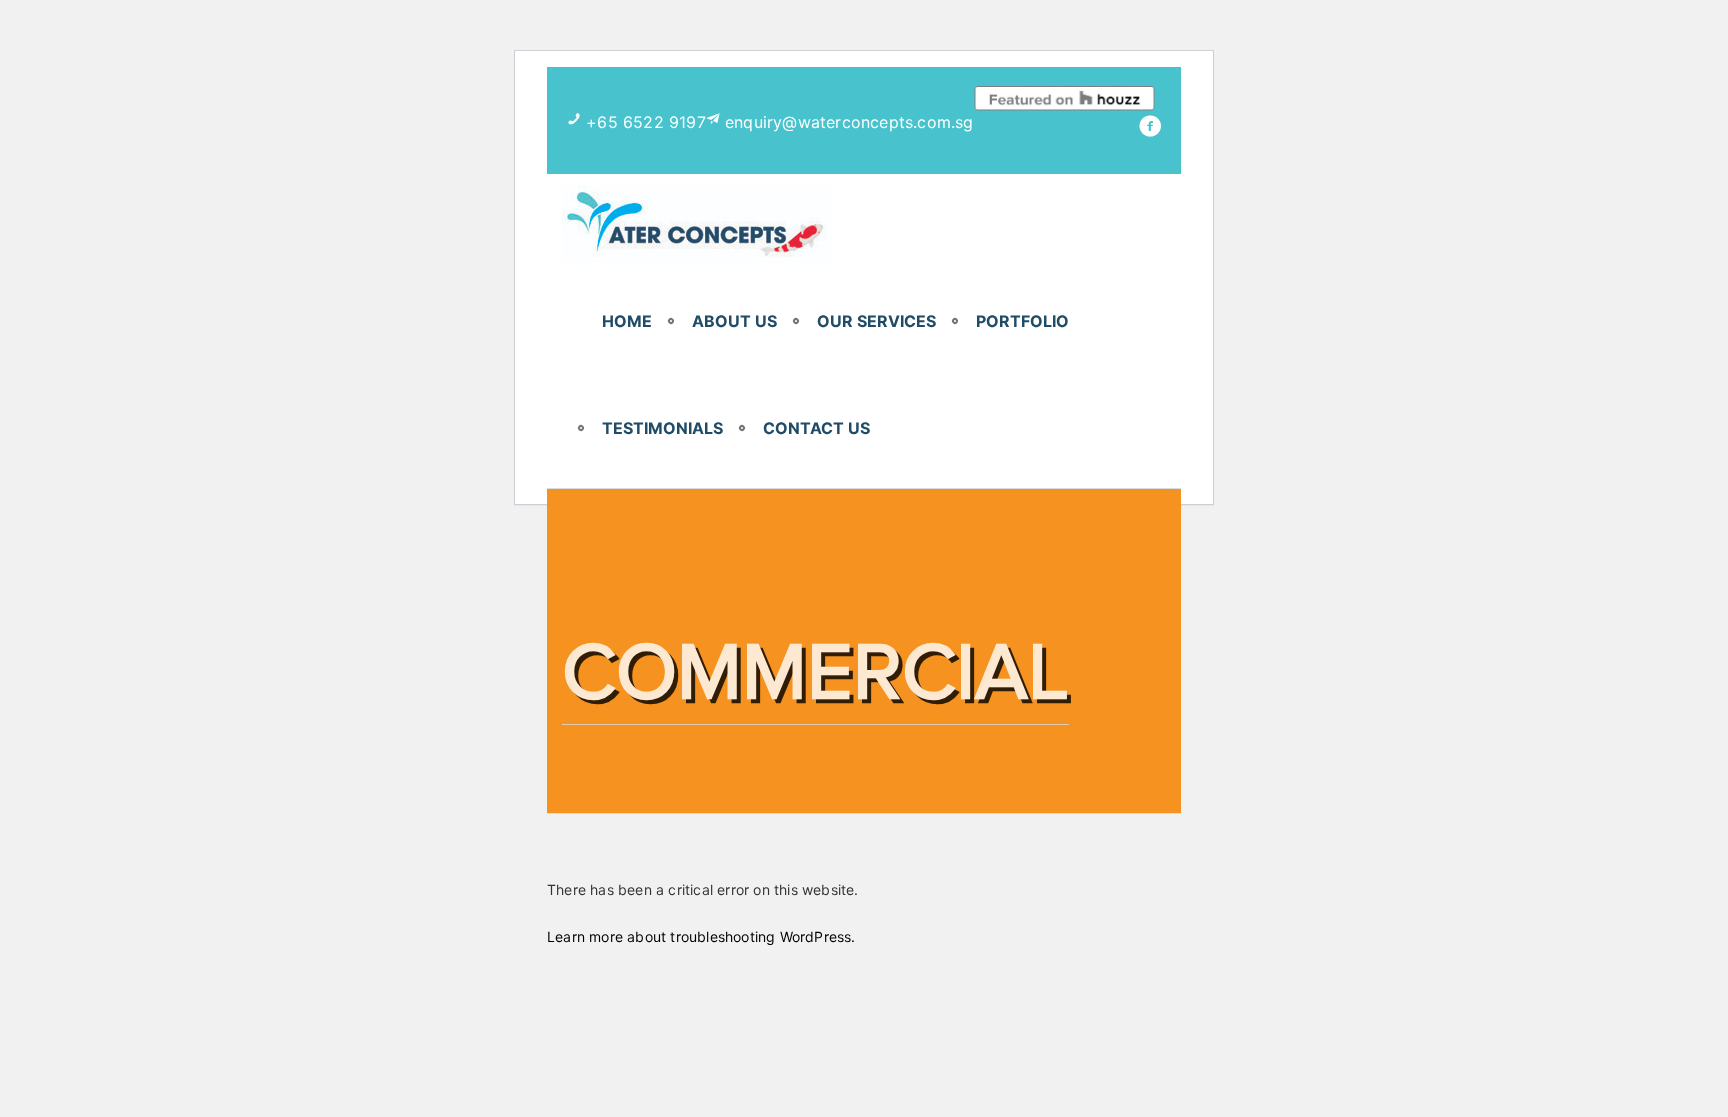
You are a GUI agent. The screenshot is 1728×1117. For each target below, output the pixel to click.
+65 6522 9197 (646, 122)
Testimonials (662, 428)
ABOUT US (734, 321)
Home (627, 321)
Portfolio (1022, 321)
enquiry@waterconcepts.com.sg (849, 122)
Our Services (876, 321)
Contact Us (816, 428)
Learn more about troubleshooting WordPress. (701, 936)
